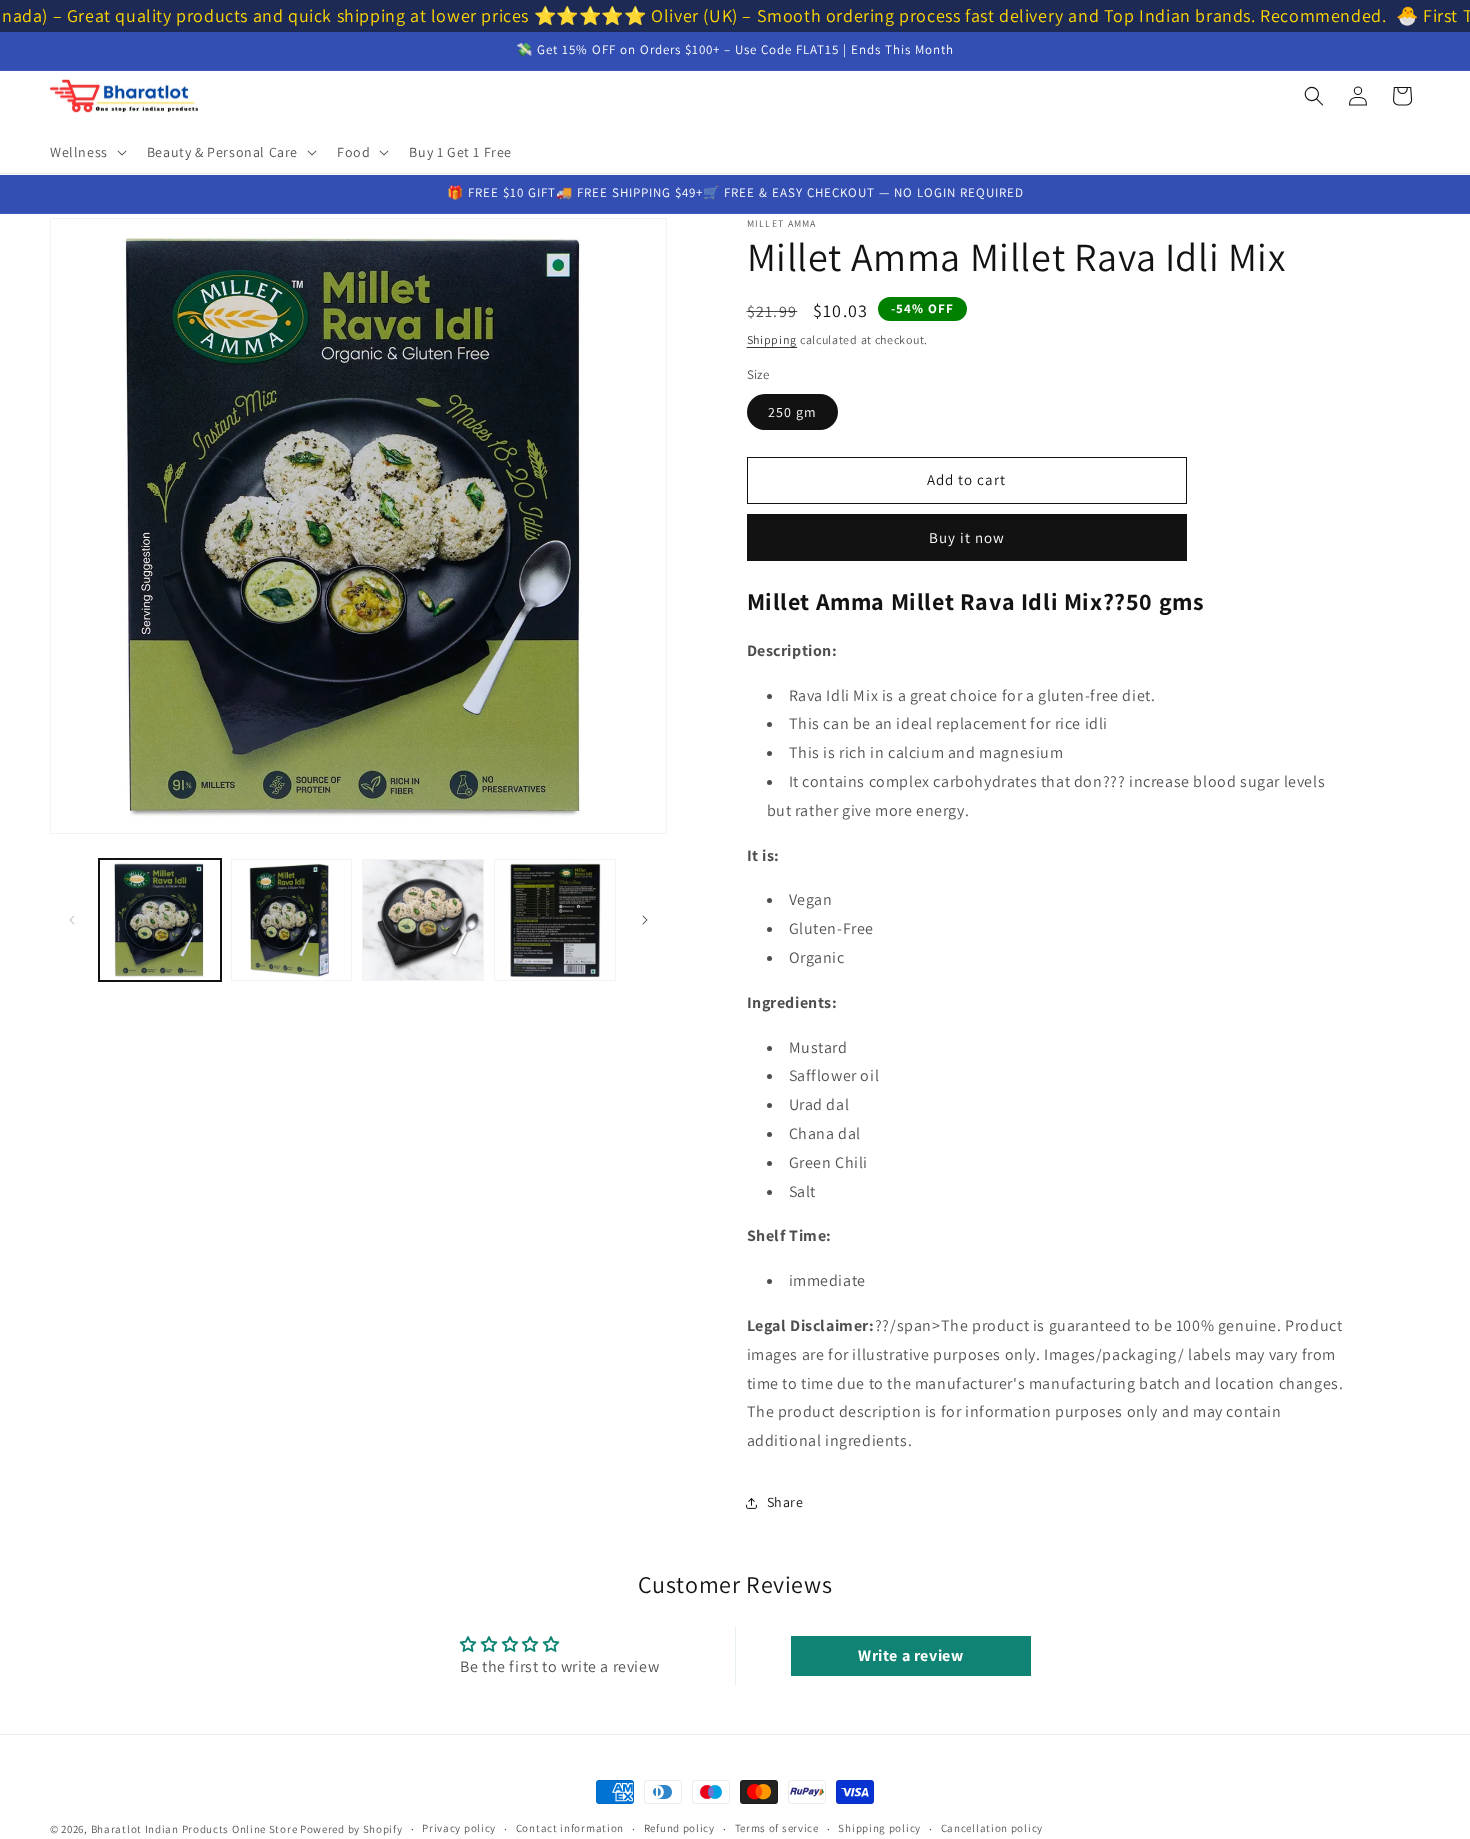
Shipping (772, 339)
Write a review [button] (910, 1655)
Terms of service (777, 1828)
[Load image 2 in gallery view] (292, 920)
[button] (86, 152)
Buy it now (967, 537)
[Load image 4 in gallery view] (555, 920)
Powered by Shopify (351, 1829)
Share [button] (785, 1502)
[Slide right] (645, 920)
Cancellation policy (992, 1828)
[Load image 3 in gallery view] (423, 920)
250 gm (792, 412)
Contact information (570, 1828)
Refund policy (679, 1828)
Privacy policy (459, 1828)
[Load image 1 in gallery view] (160, 920)
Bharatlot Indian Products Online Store (194, 1829)
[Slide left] (72, 920)
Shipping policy (879, 1828)
